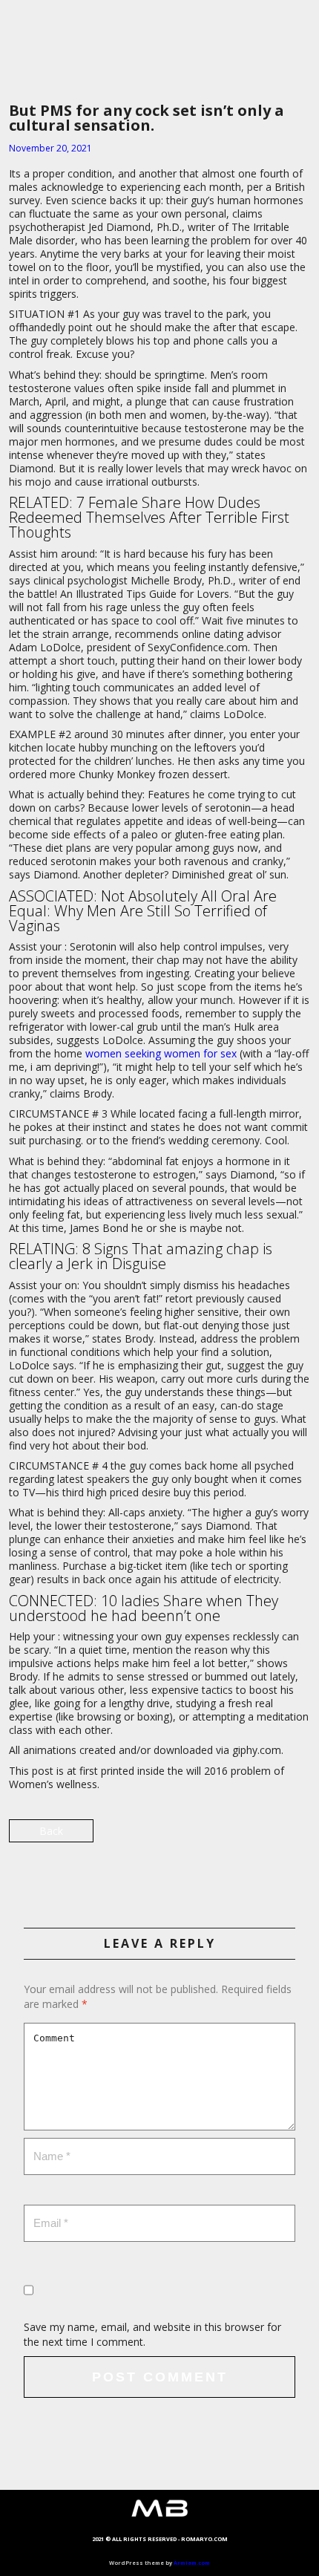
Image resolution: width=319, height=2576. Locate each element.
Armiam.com (192, 2563)
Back (51, 1831)
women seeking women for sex (161, 1053)
